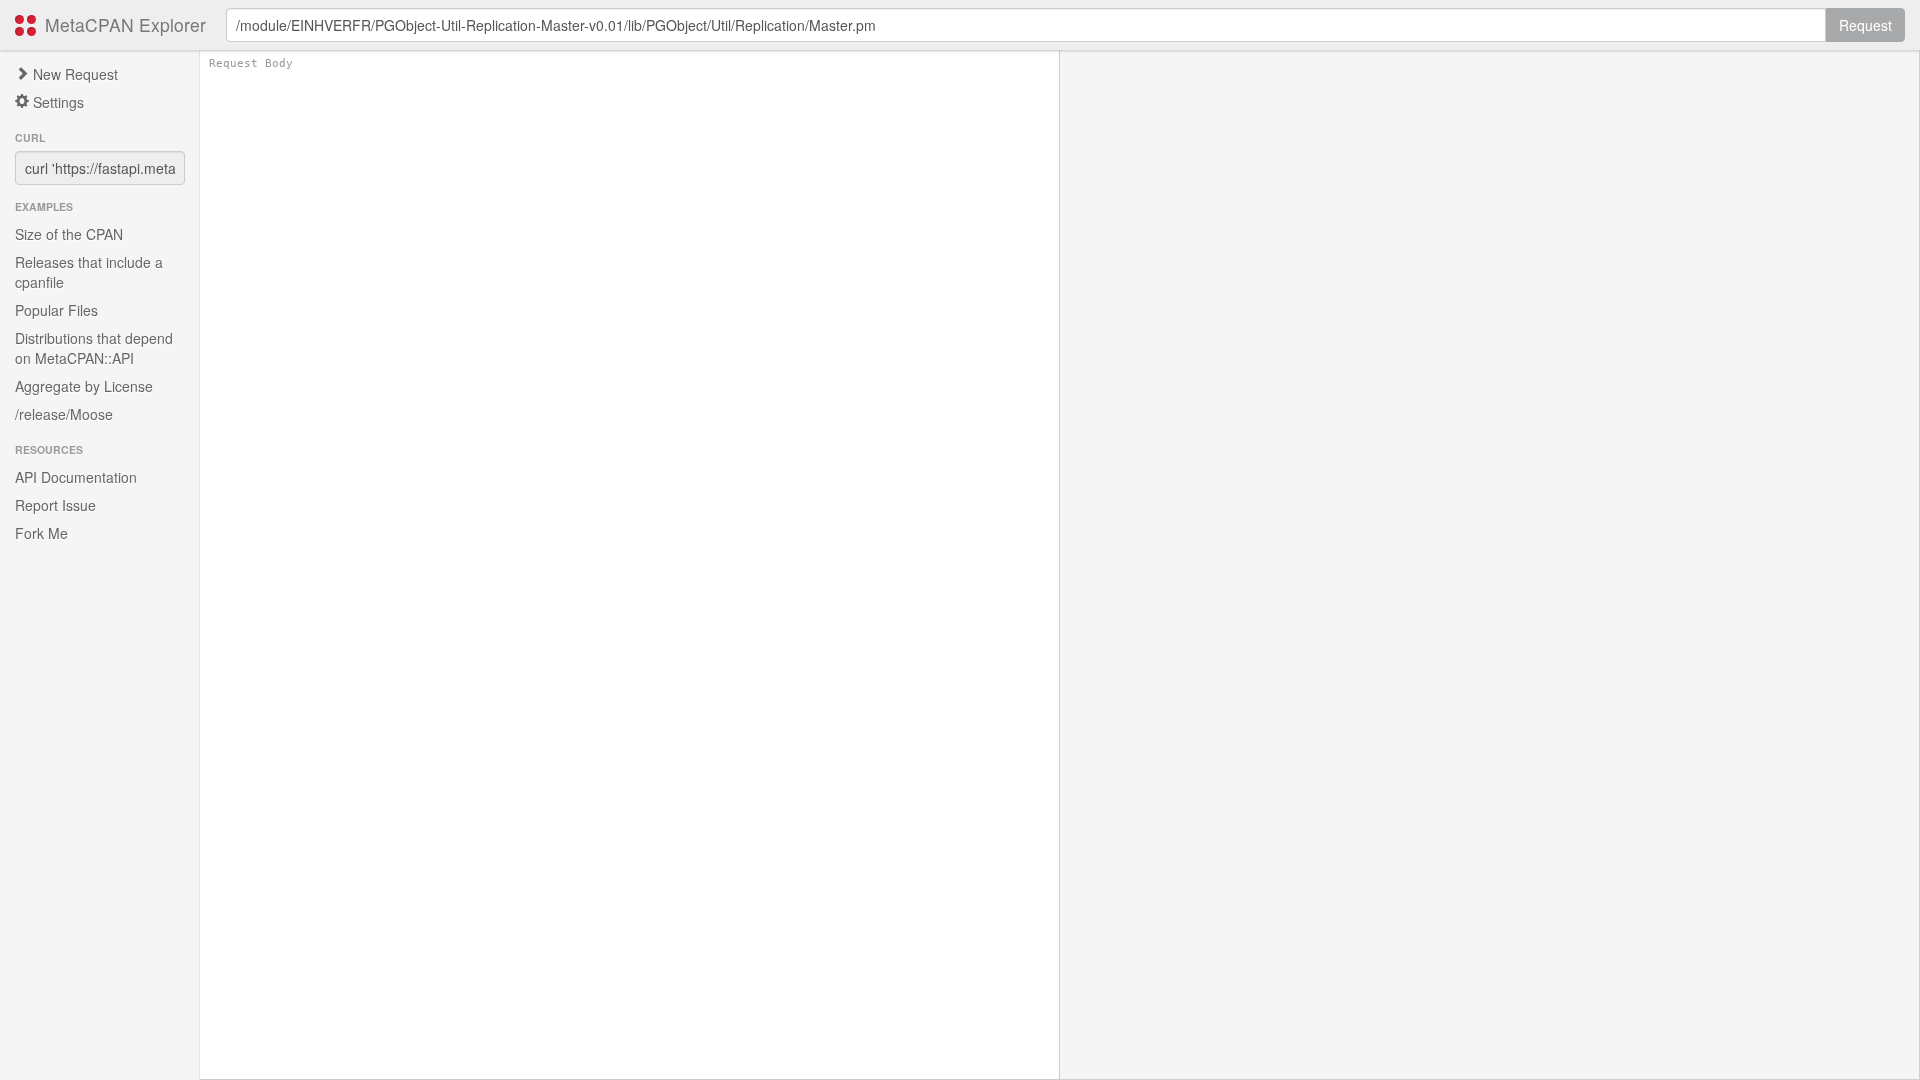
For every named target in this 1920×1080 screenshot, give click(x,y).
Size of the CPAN (69, 234)
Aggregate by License (84, 386)
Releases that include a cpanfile (89, 272)
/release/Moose (64, 414)
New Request (73, 74)
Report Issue (55, 505)
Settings (56, 102)
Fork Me (41, 533)
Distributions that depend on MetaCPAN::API (94, 348)
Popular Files (56, 310)
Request (1865, 25)
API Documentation (76, 477)
